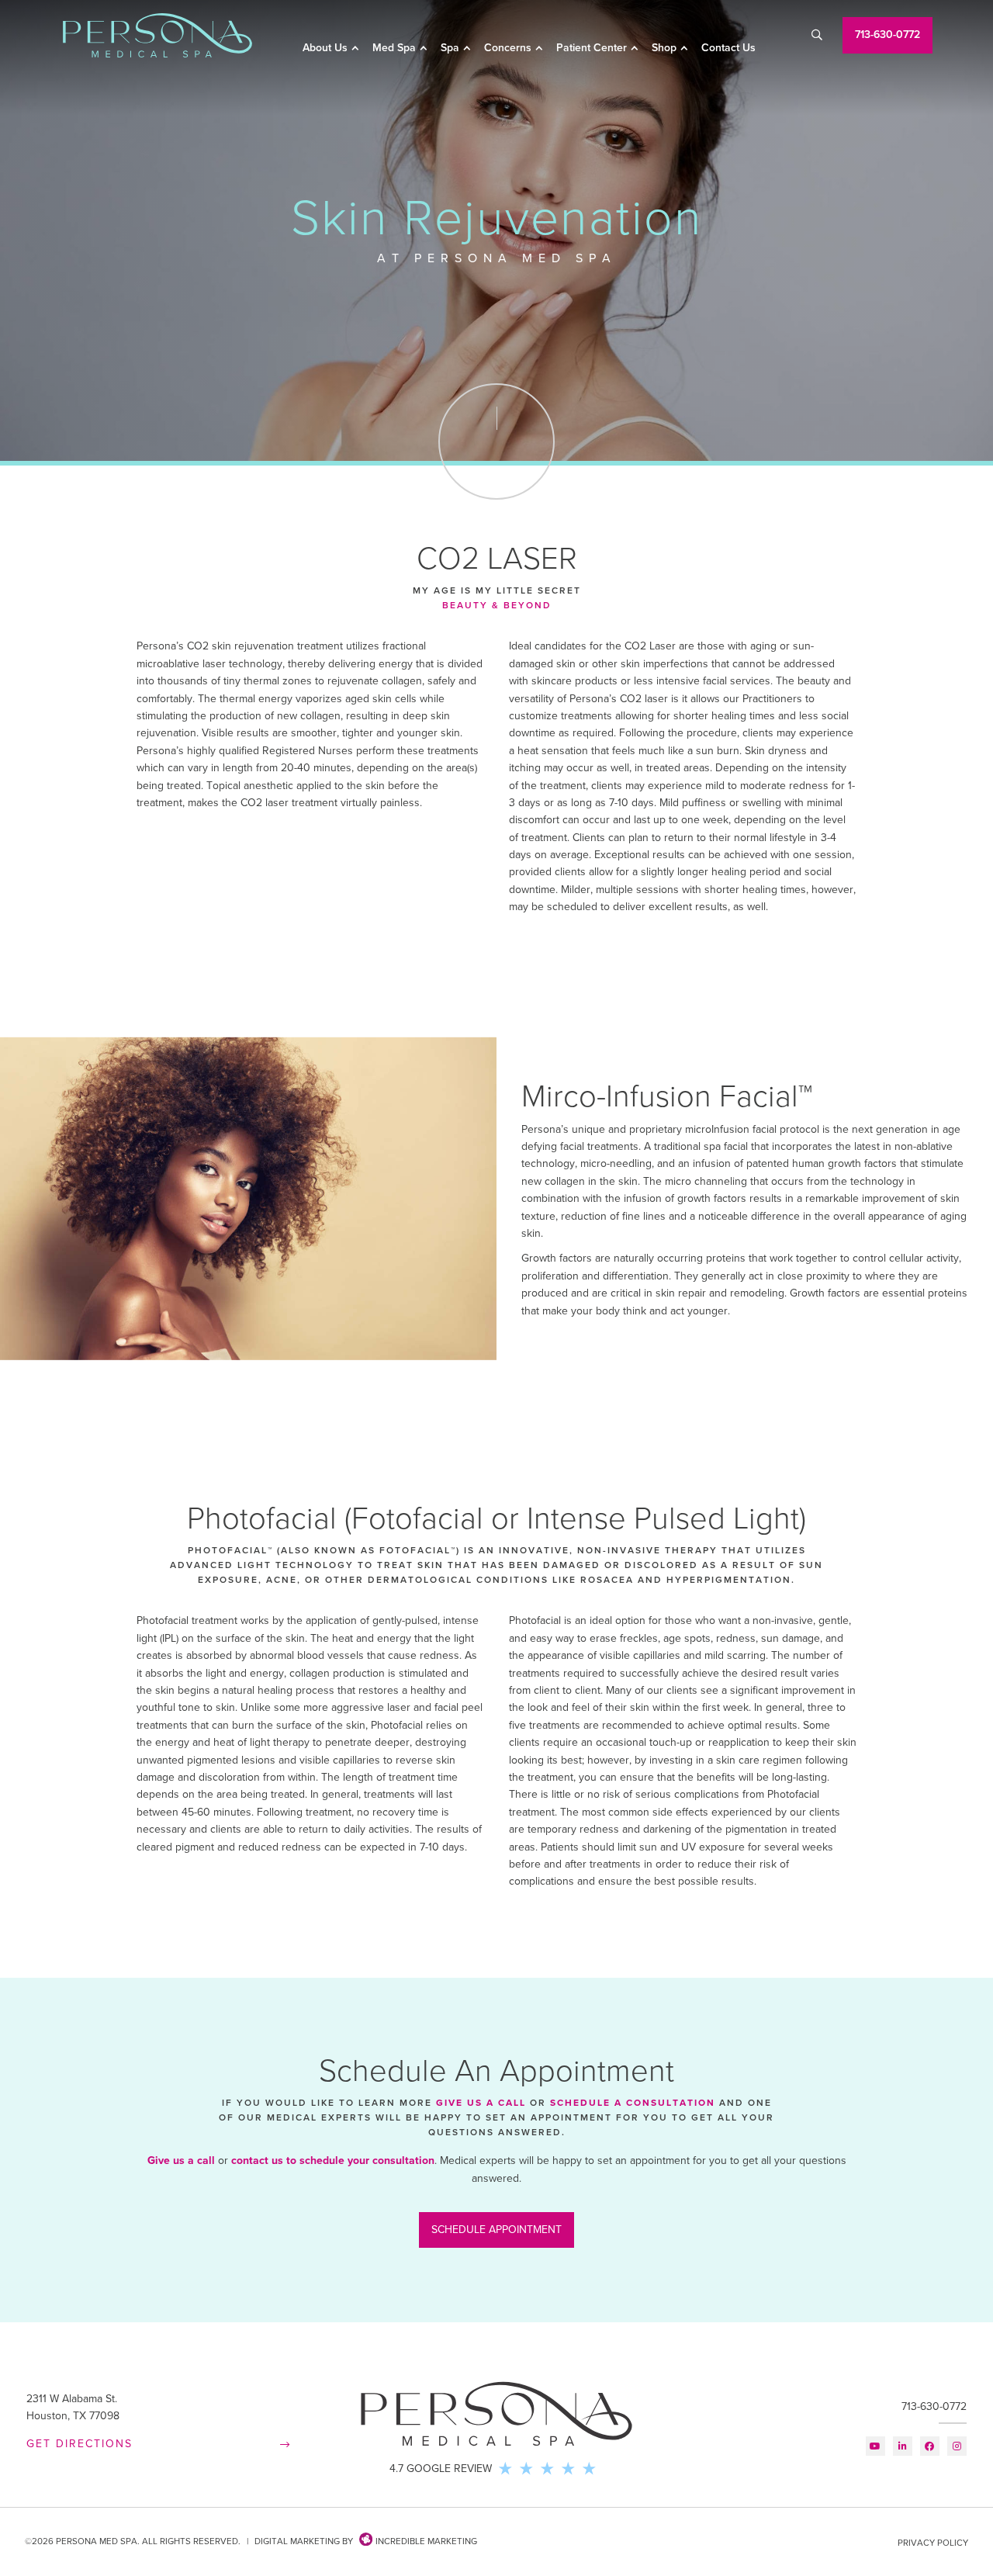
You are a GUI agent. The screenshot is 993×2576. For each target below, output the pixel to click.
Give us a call (181, 2161)
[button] (331, 49)
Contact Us (728, 48)
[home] (157, 35)
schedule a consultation (633, 2103)
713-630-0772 (934, 2406)
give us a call (481, 2103)
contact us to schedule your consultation (333, 2161)
